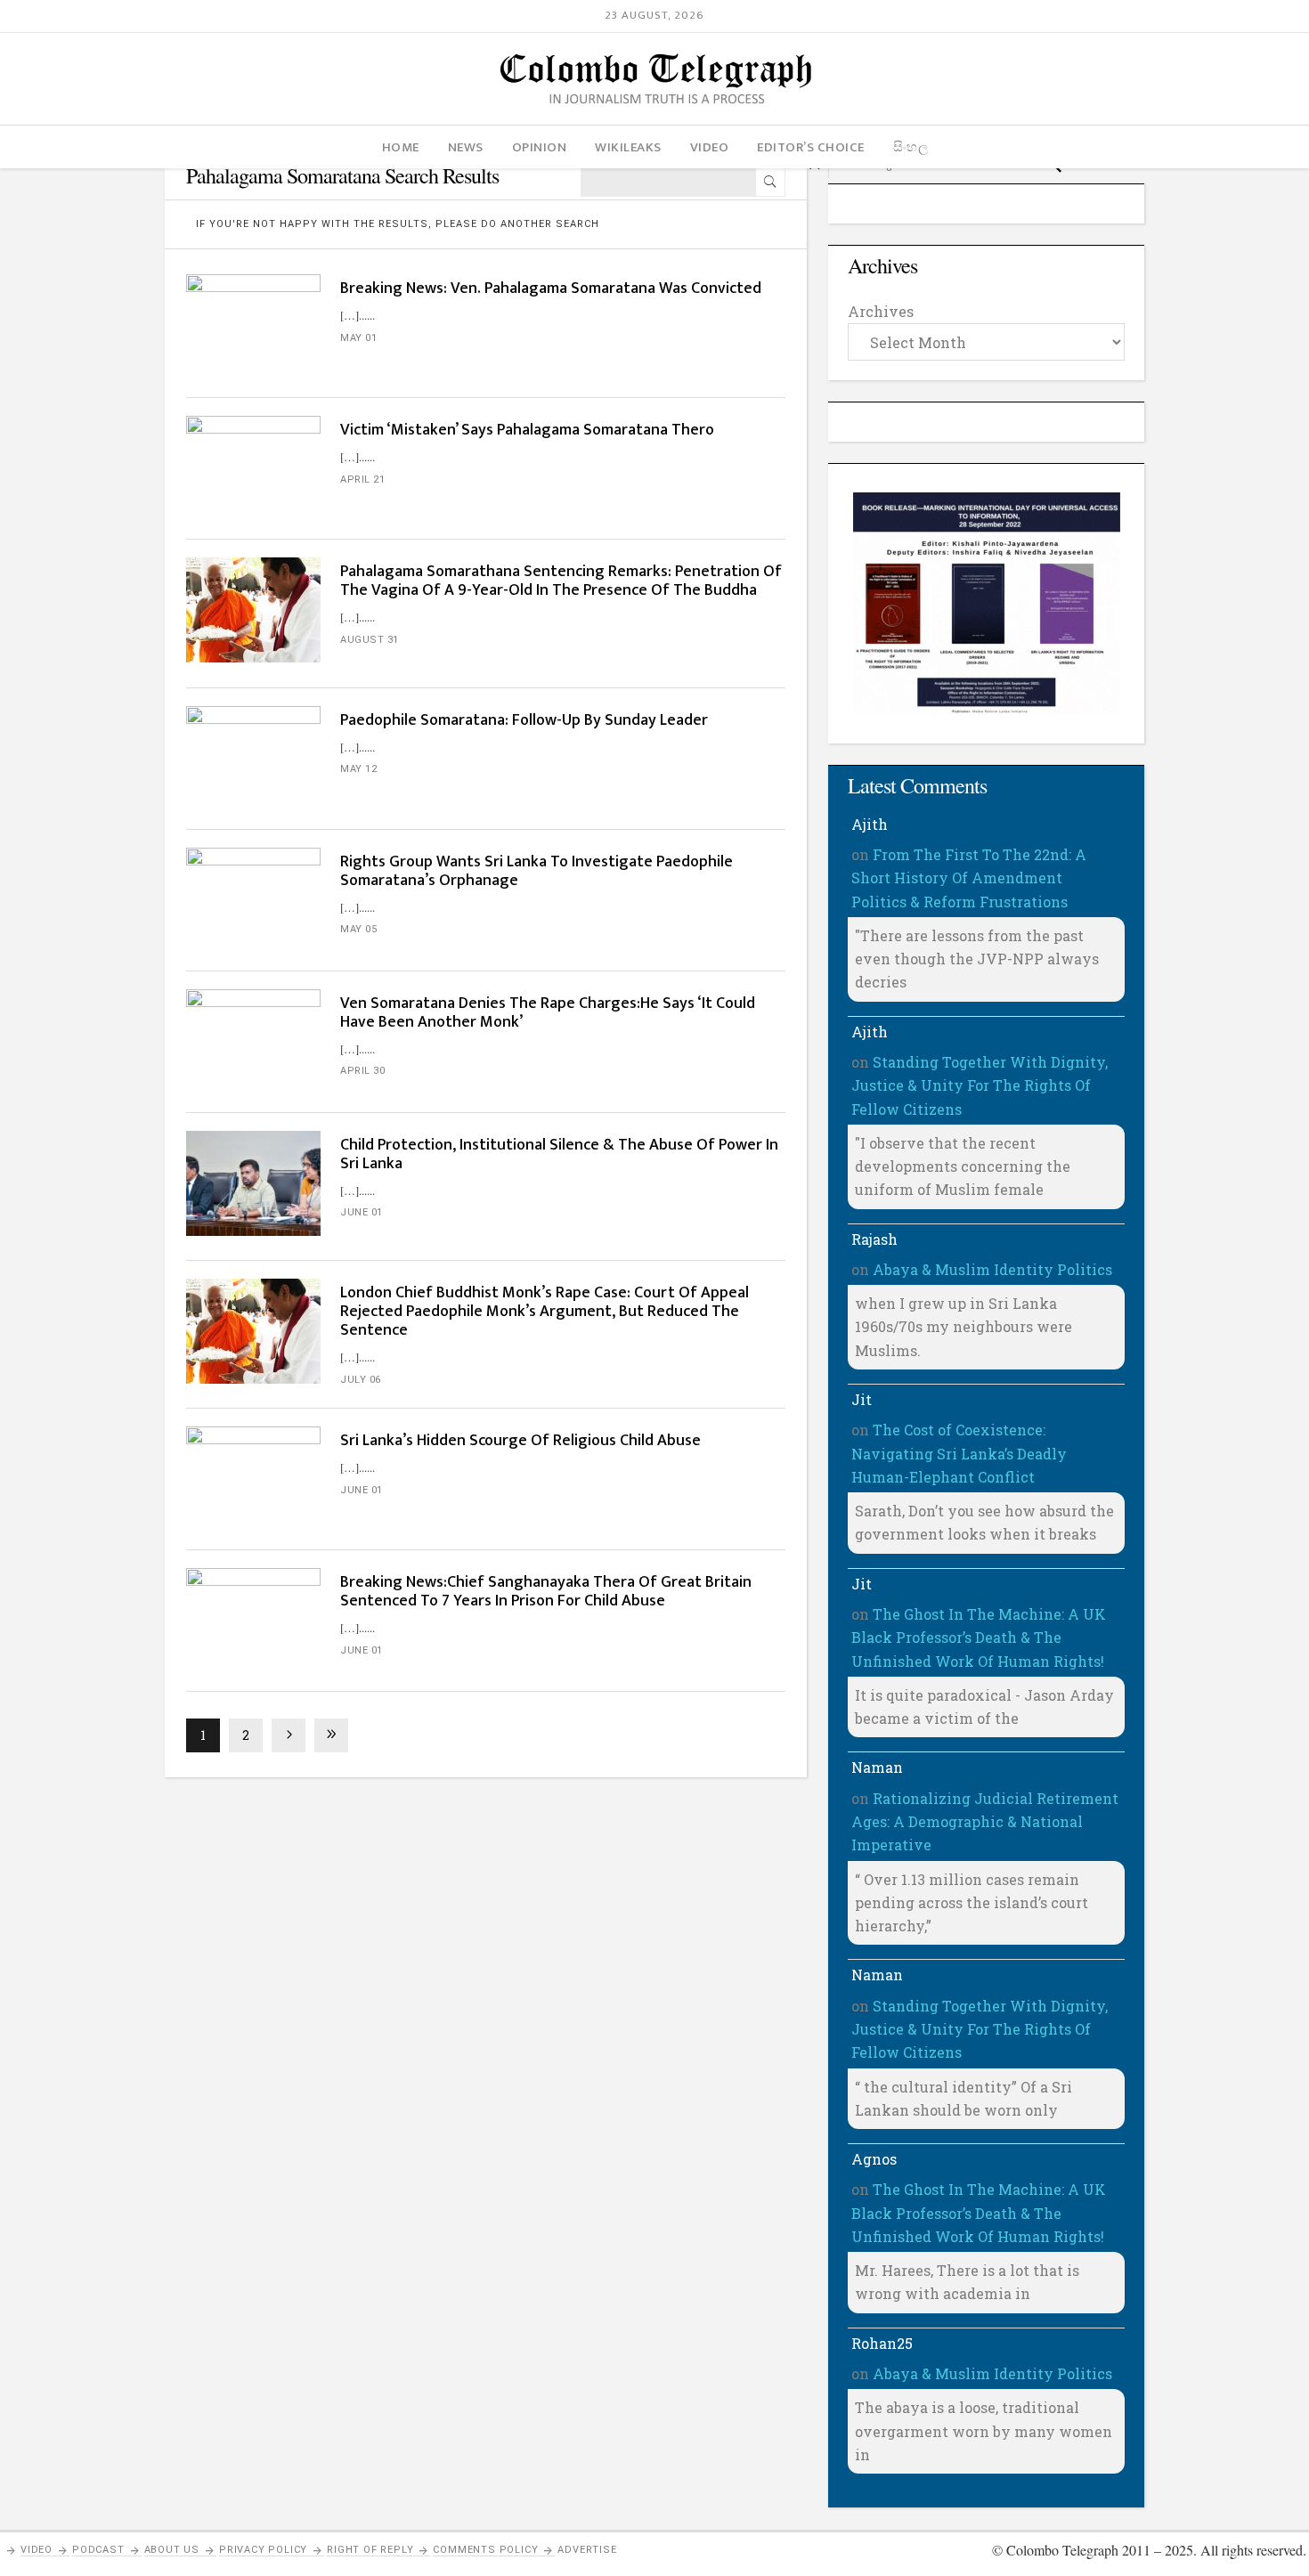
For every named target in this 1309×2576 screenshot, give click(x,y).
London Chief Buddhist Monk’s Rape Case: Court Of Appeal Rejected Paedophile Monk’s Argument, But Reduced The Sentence (545, 1312)
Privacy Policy (263, 2550)
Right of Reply (370, 2550)
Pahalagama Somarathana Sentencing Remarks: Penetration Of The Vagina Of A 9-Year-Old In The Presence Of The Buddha (561, 581)
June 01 (362, 1212)
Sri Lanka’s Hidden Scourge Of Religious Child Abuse (520, 1441)
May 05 (358, 929)
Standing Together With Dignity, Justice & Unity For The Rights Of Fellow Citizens (980, 1085)
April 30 (362, 1071)
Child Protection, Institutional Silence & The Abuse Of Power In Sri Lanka (559, 1154)
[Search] (770, 182)
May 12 (358, 769)
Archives (881, 311)
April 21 (362, 479)
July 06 (361, 1380)
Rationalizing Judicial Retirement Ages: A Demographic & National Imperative (985, 1822)
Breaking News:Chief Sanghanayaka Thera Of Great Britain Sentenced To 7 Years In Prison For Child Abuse (546, 1592)
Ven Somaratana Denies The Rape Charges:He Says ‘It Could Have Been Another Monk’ (548, 1013)
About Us (172, 2550)
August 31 (370, 640)
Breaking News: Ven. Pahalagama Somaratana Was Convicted (551, 288)
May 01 (358, 338)
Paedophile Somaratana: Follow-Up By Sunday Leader (524, 720)
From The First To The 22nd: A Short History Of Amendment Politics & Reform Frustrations (969, 878)
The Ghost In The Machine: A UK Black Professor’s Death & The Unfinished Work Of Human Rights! (979, 1637)
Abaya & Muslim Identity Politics (992, 1269)
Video (37, 2550)
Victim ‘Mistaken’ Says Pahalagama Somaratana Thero (527, 430)
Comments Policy (485, 2550)
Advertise (587, 2550)
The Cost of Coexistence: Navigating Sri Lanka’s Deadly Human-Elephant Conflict (959, 1453)
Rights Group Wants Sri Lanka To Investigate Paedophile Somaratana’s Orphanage (537, 871)
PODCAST (98, 2550)
